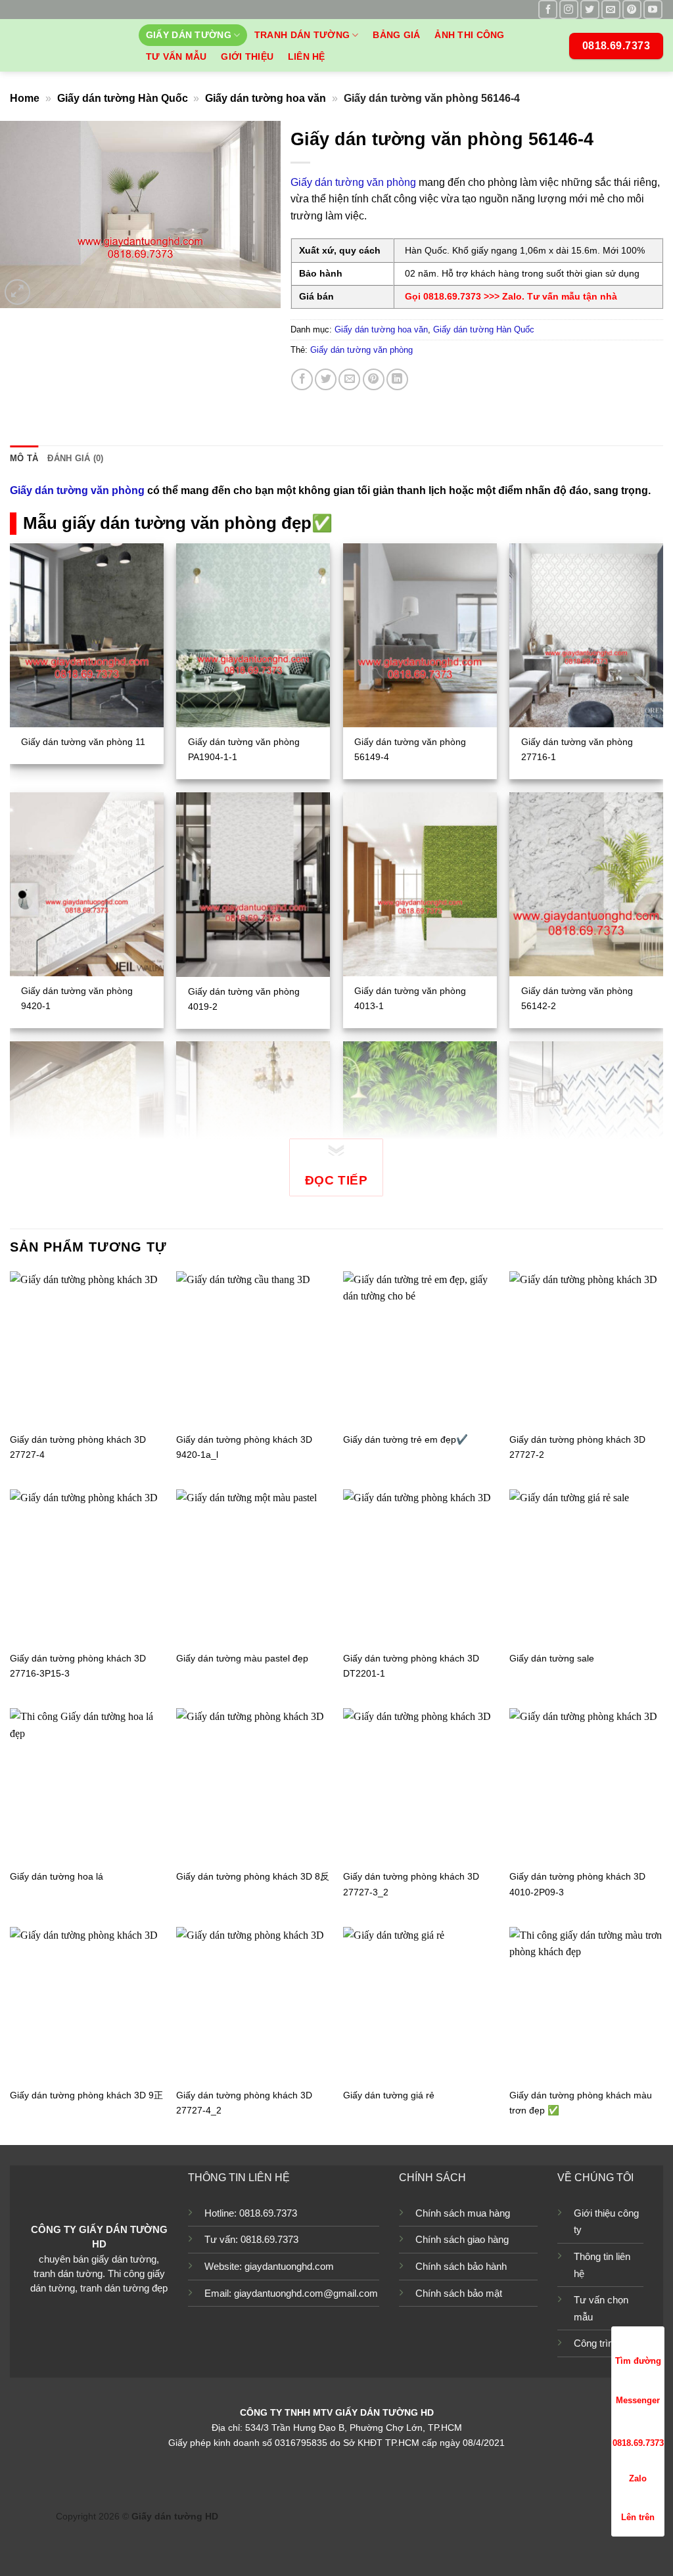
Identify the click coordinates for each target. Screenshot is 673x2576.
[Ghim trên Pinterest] (374, 379)
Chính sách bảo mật (459, 2293)
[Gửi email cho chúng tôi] (611, 10)
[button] (17, 292)
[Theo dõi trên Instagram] (569, 10)
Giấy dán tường (189, 35)
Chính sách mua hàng (463, 2213)
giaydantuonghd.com (289, 2266)
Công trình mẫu (607, 2343)
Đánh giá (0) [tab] (75, 458)
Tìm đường (638, 2361)
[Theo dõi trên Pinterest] (632, 10)
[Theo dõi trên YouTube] (653, 10)
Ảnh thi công (469, 35)
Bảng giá (396, 35)
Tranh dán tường (302, 35)
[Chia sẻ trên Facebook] (302, 379)
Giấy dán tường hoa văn (266, 98)
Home (25, 98)
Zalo (638, 2478)
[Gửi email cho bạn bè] (349, 379)
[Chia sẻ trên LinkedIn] (397, 379)
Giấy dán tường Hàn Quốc (123, 98)
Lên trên (638, 2517)
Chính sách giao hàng (462, 2239)
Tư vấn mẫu (176, 56)
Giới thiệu (247, 56)
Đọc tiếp (336, 1180)
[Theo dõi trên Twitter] (590, 10)
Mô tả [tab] (24, 458)
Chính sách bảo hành (461, 2266)
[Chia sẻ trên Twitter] (326, 379)
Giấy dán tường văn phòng (353, 182)
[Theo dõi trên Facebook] (548, 10)
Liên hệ (307, 56)
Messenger (638, 2400)
